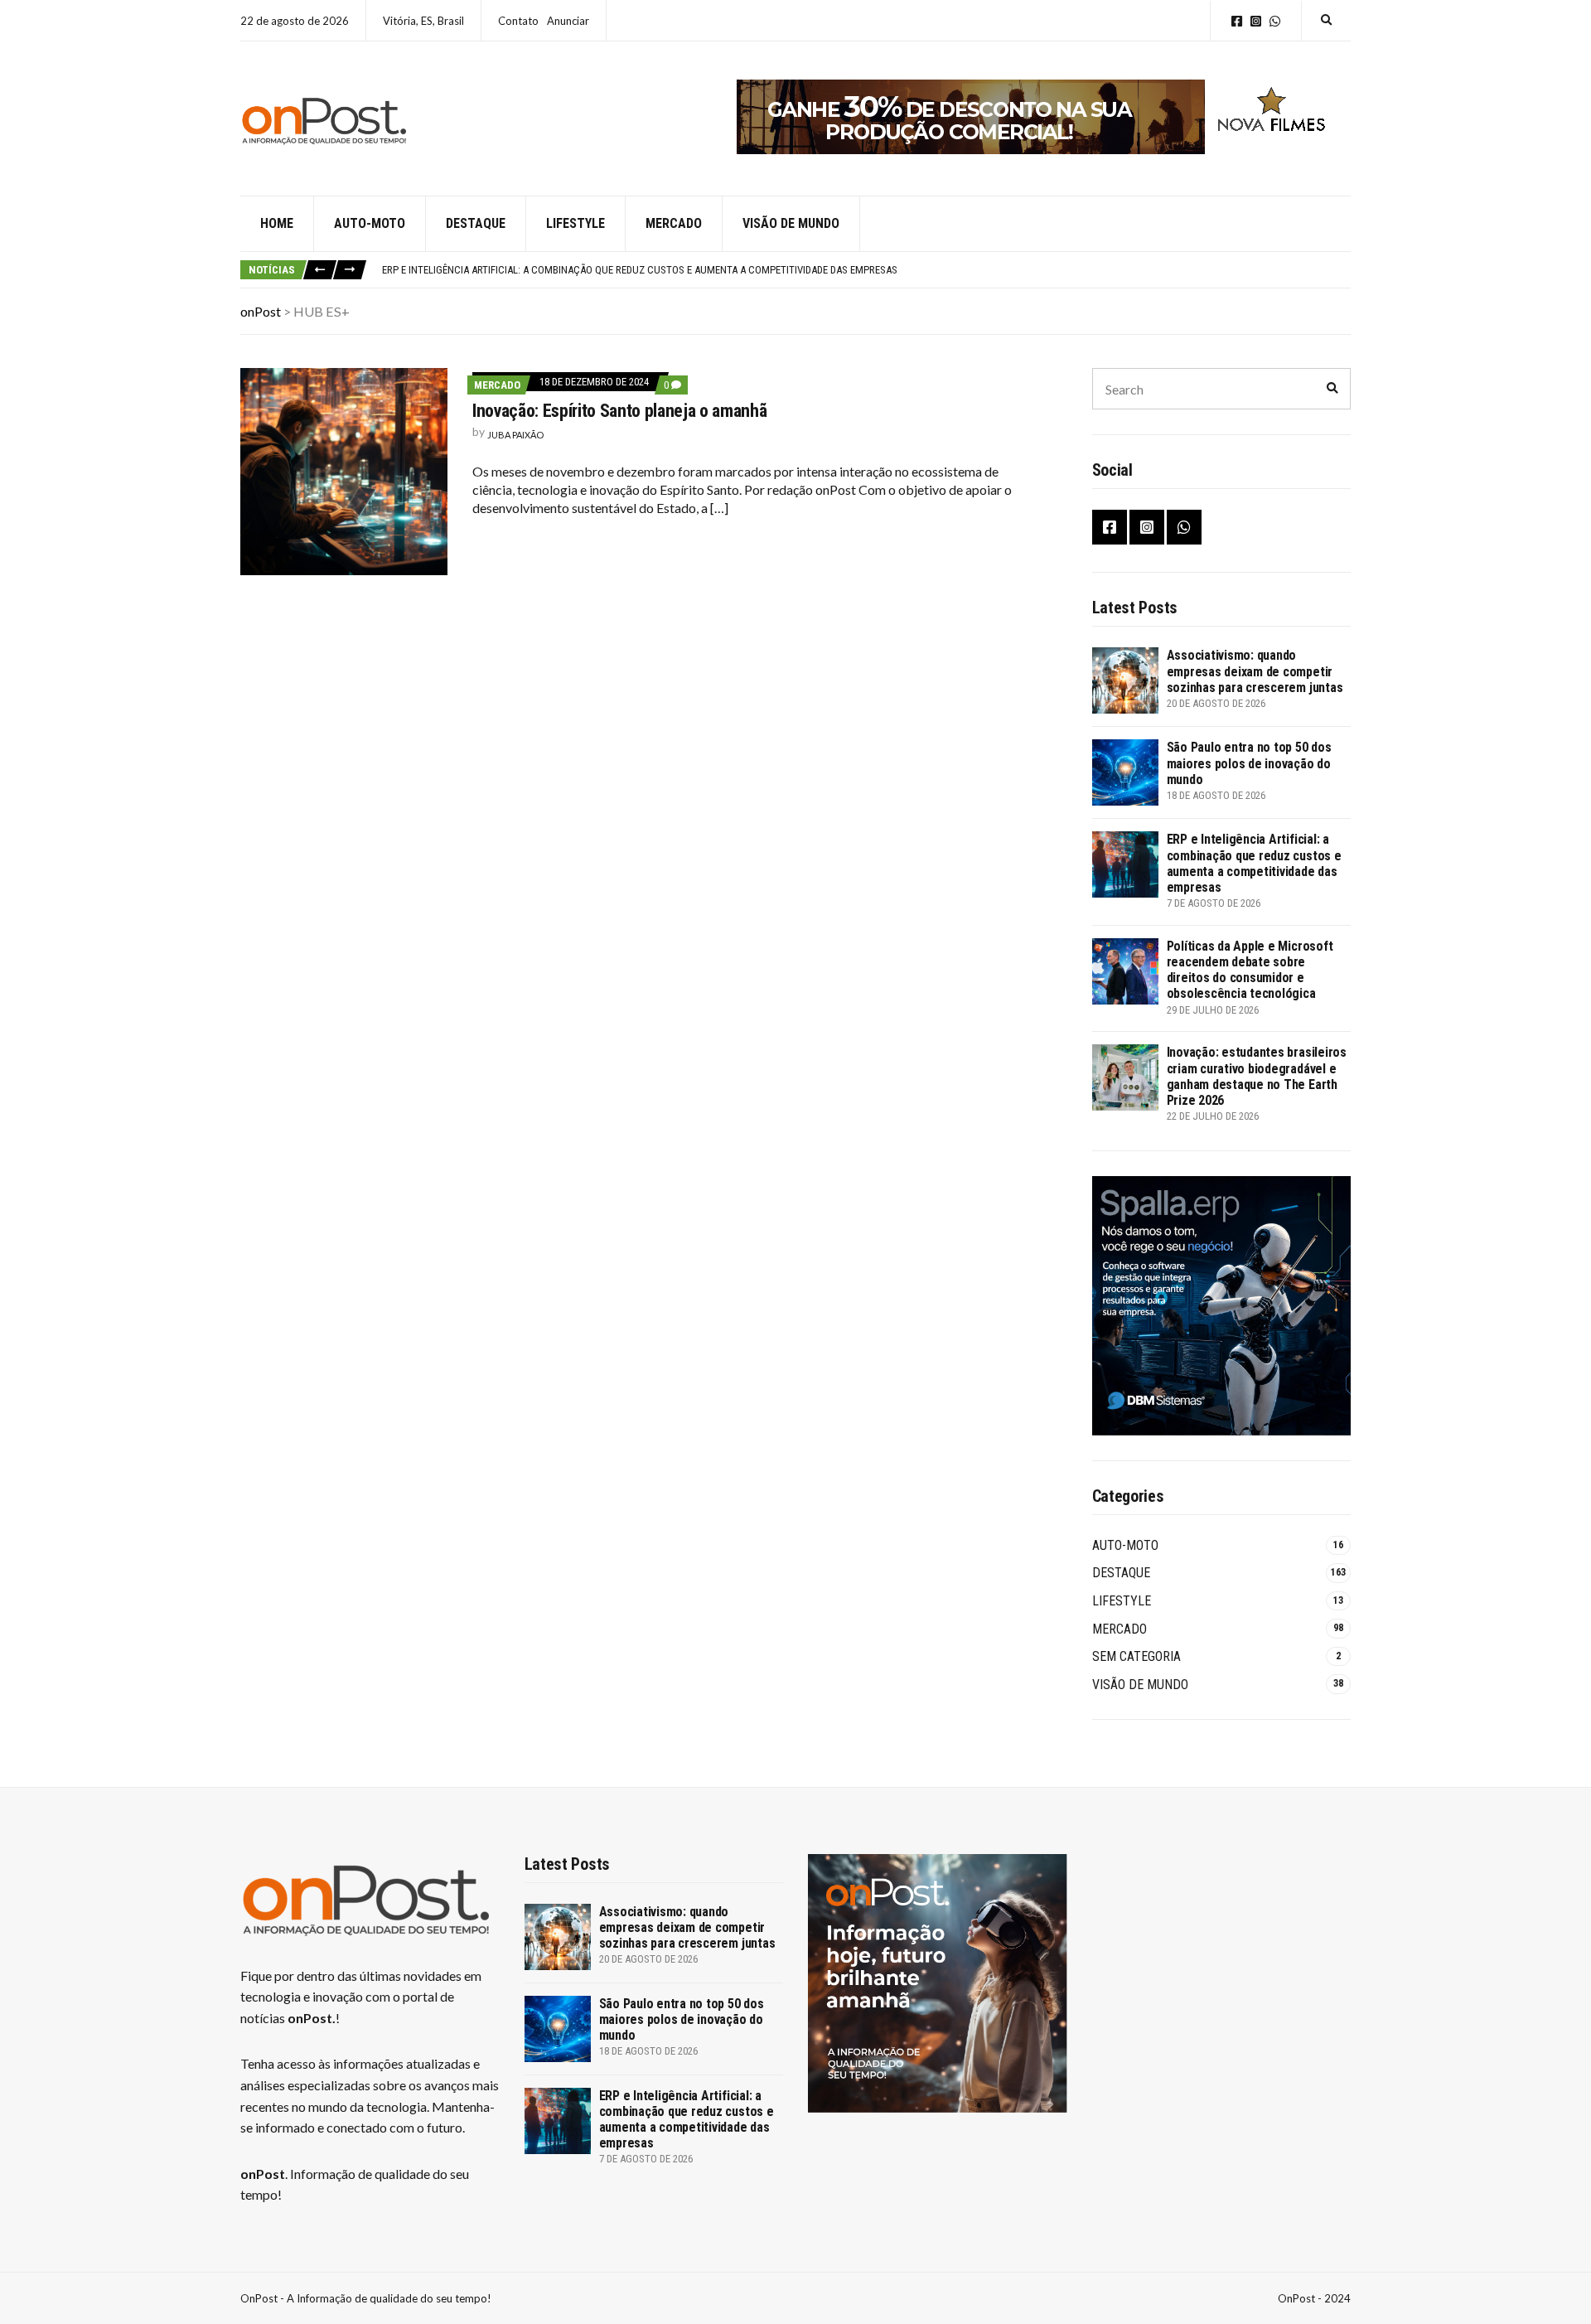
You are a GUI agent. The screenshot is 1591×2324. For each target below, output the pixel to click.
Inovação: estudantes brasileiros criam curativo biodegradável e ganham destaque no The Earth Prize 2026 (1257, 1076)
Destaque (476, 223)
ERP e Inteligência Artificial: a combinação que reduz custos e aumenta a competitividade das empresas (640, 270)
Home (277, 223)
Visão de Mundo (791, 223)
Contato (518, 21)
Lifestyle (575, 223)
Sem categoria (1136, 1656)
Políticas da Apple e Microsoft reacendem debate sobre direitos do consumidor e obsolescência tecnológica (1250, 970)
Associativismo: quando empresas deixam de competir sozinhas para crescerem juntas (1255, 671)
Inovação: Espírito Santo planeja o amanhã (619, 411)
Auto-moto (370, 223)
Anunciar (568, 21)
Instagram (1256, 21)
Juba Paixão (515, 435)
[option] (866, 270)
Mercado (674, 223)
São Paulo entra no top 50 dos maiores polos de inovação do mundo (1249, 763)
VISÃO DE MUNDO (1140, 1685)
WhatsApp (1275, 21)
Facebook (1237, 21)
